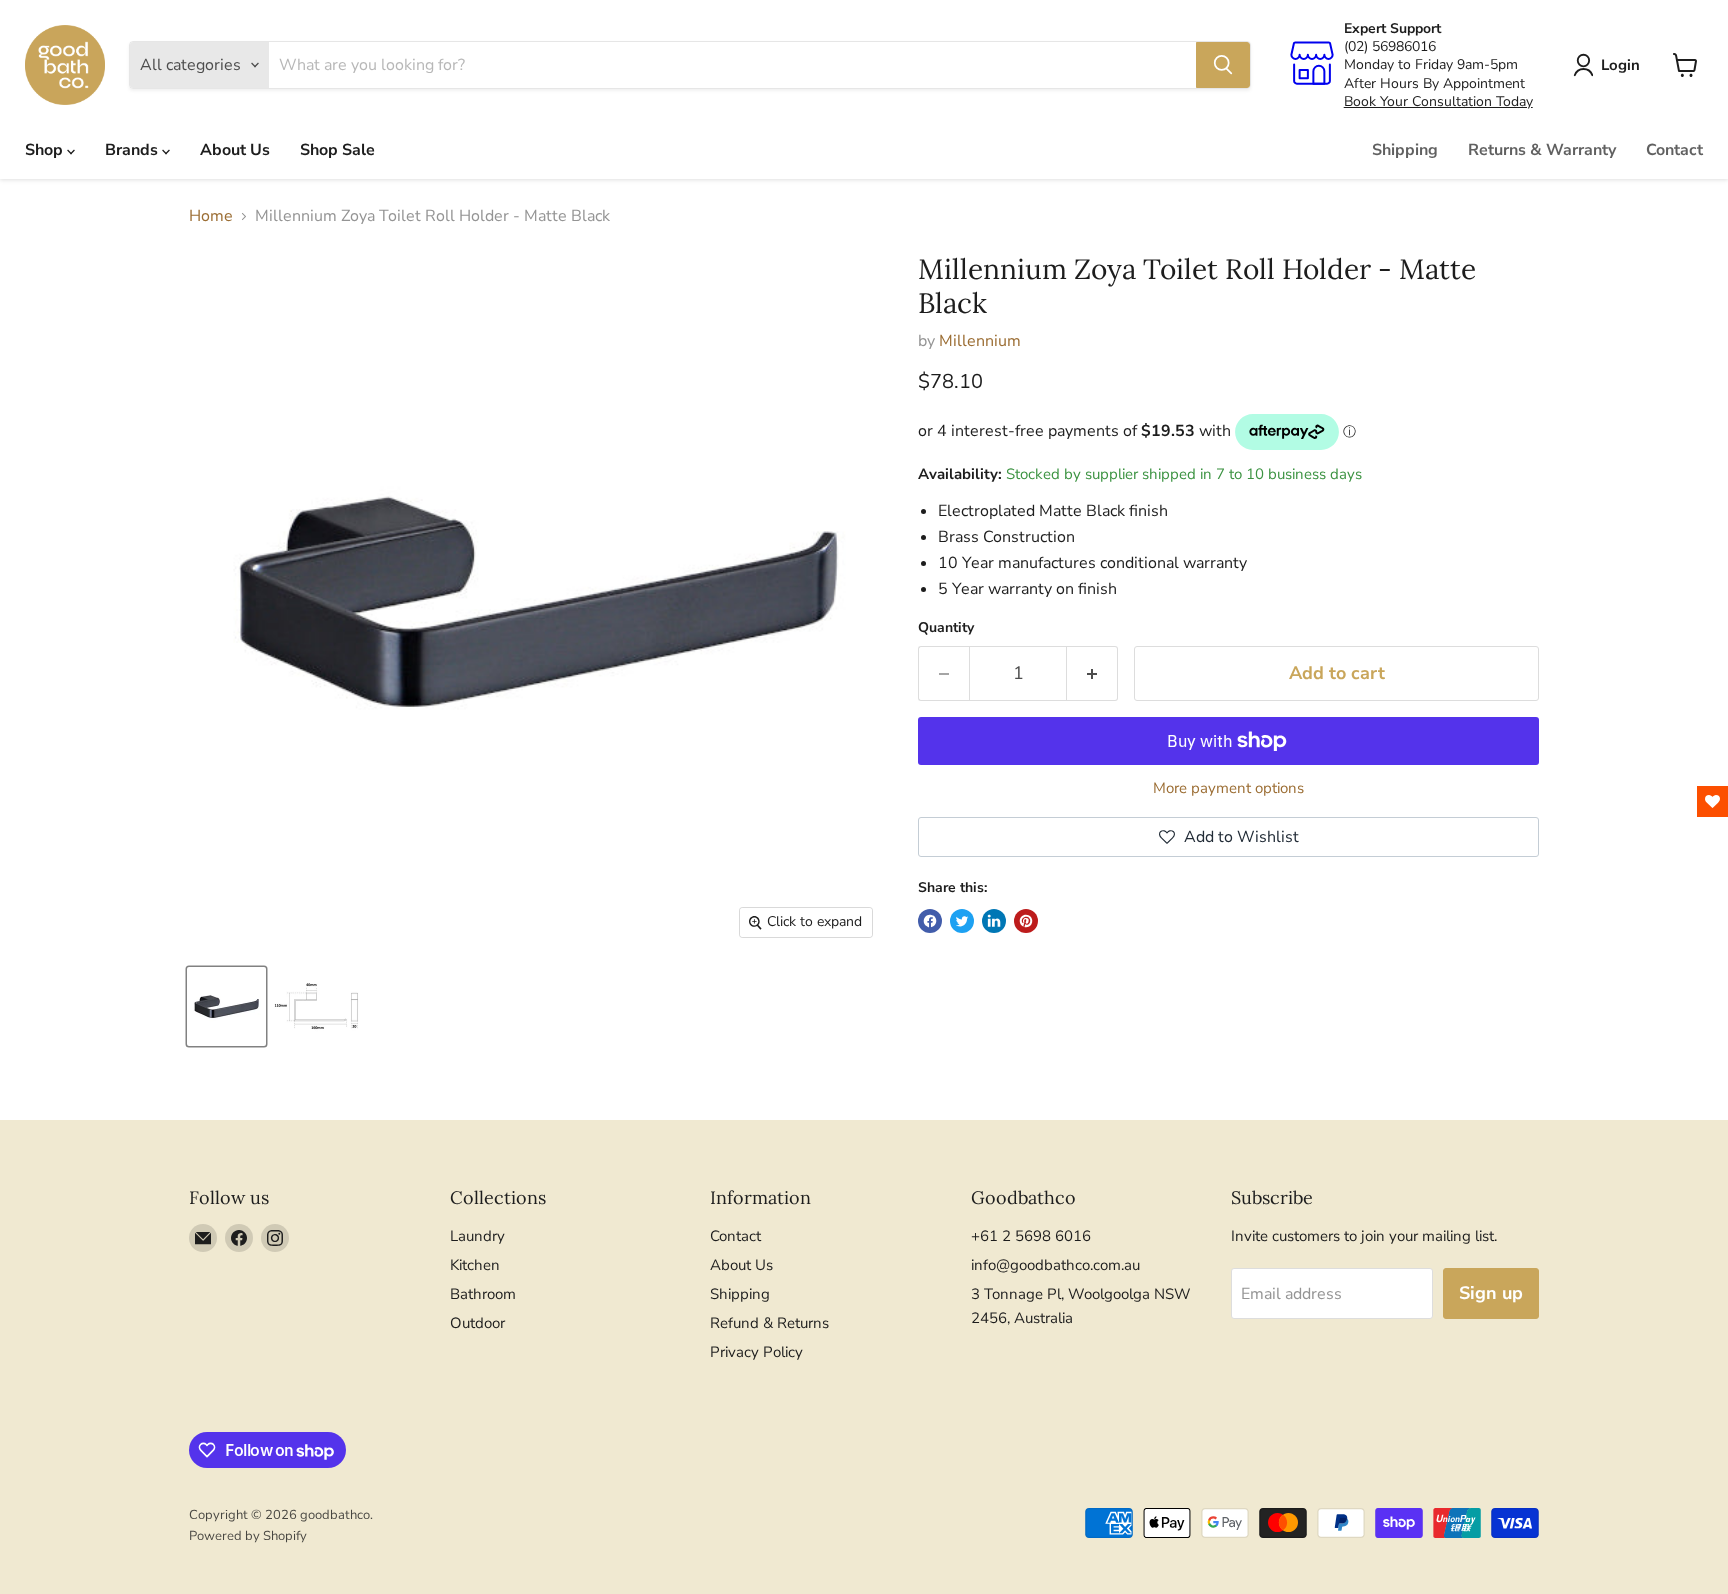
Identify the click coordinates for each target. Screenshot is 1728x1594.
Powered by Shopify (248, 1536)
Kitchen (475, 1265)
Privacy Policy (756, 1352)
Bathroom (483, 1294)
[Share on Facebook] (930, 921)
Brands (133, 150)
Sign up (1491, 1293)
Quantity (946, 628)
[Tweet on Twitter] (962, 921)
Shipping (1405, 150)
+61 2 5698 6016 (1031, 1236)
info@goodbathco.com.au (1055, 1265)
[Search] (1223, 65)
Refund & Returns (769, 1323)
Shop (46, 150)
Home (211, 216)
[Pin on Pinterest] (1026, 921)
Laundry (477, 1236)
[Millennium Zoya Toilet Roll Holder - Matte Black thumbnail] (226, 1006)
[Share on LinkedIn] (994, 921)
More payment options (1228, 788)
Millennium (980, 341)
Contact (1674, 150)
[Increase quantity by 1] (1092, 673)
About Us (235, 150)
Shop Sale (337, 150)
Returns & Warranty (1542, 150)
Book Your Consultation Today (1438, 101)
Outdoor (477, 1323)
